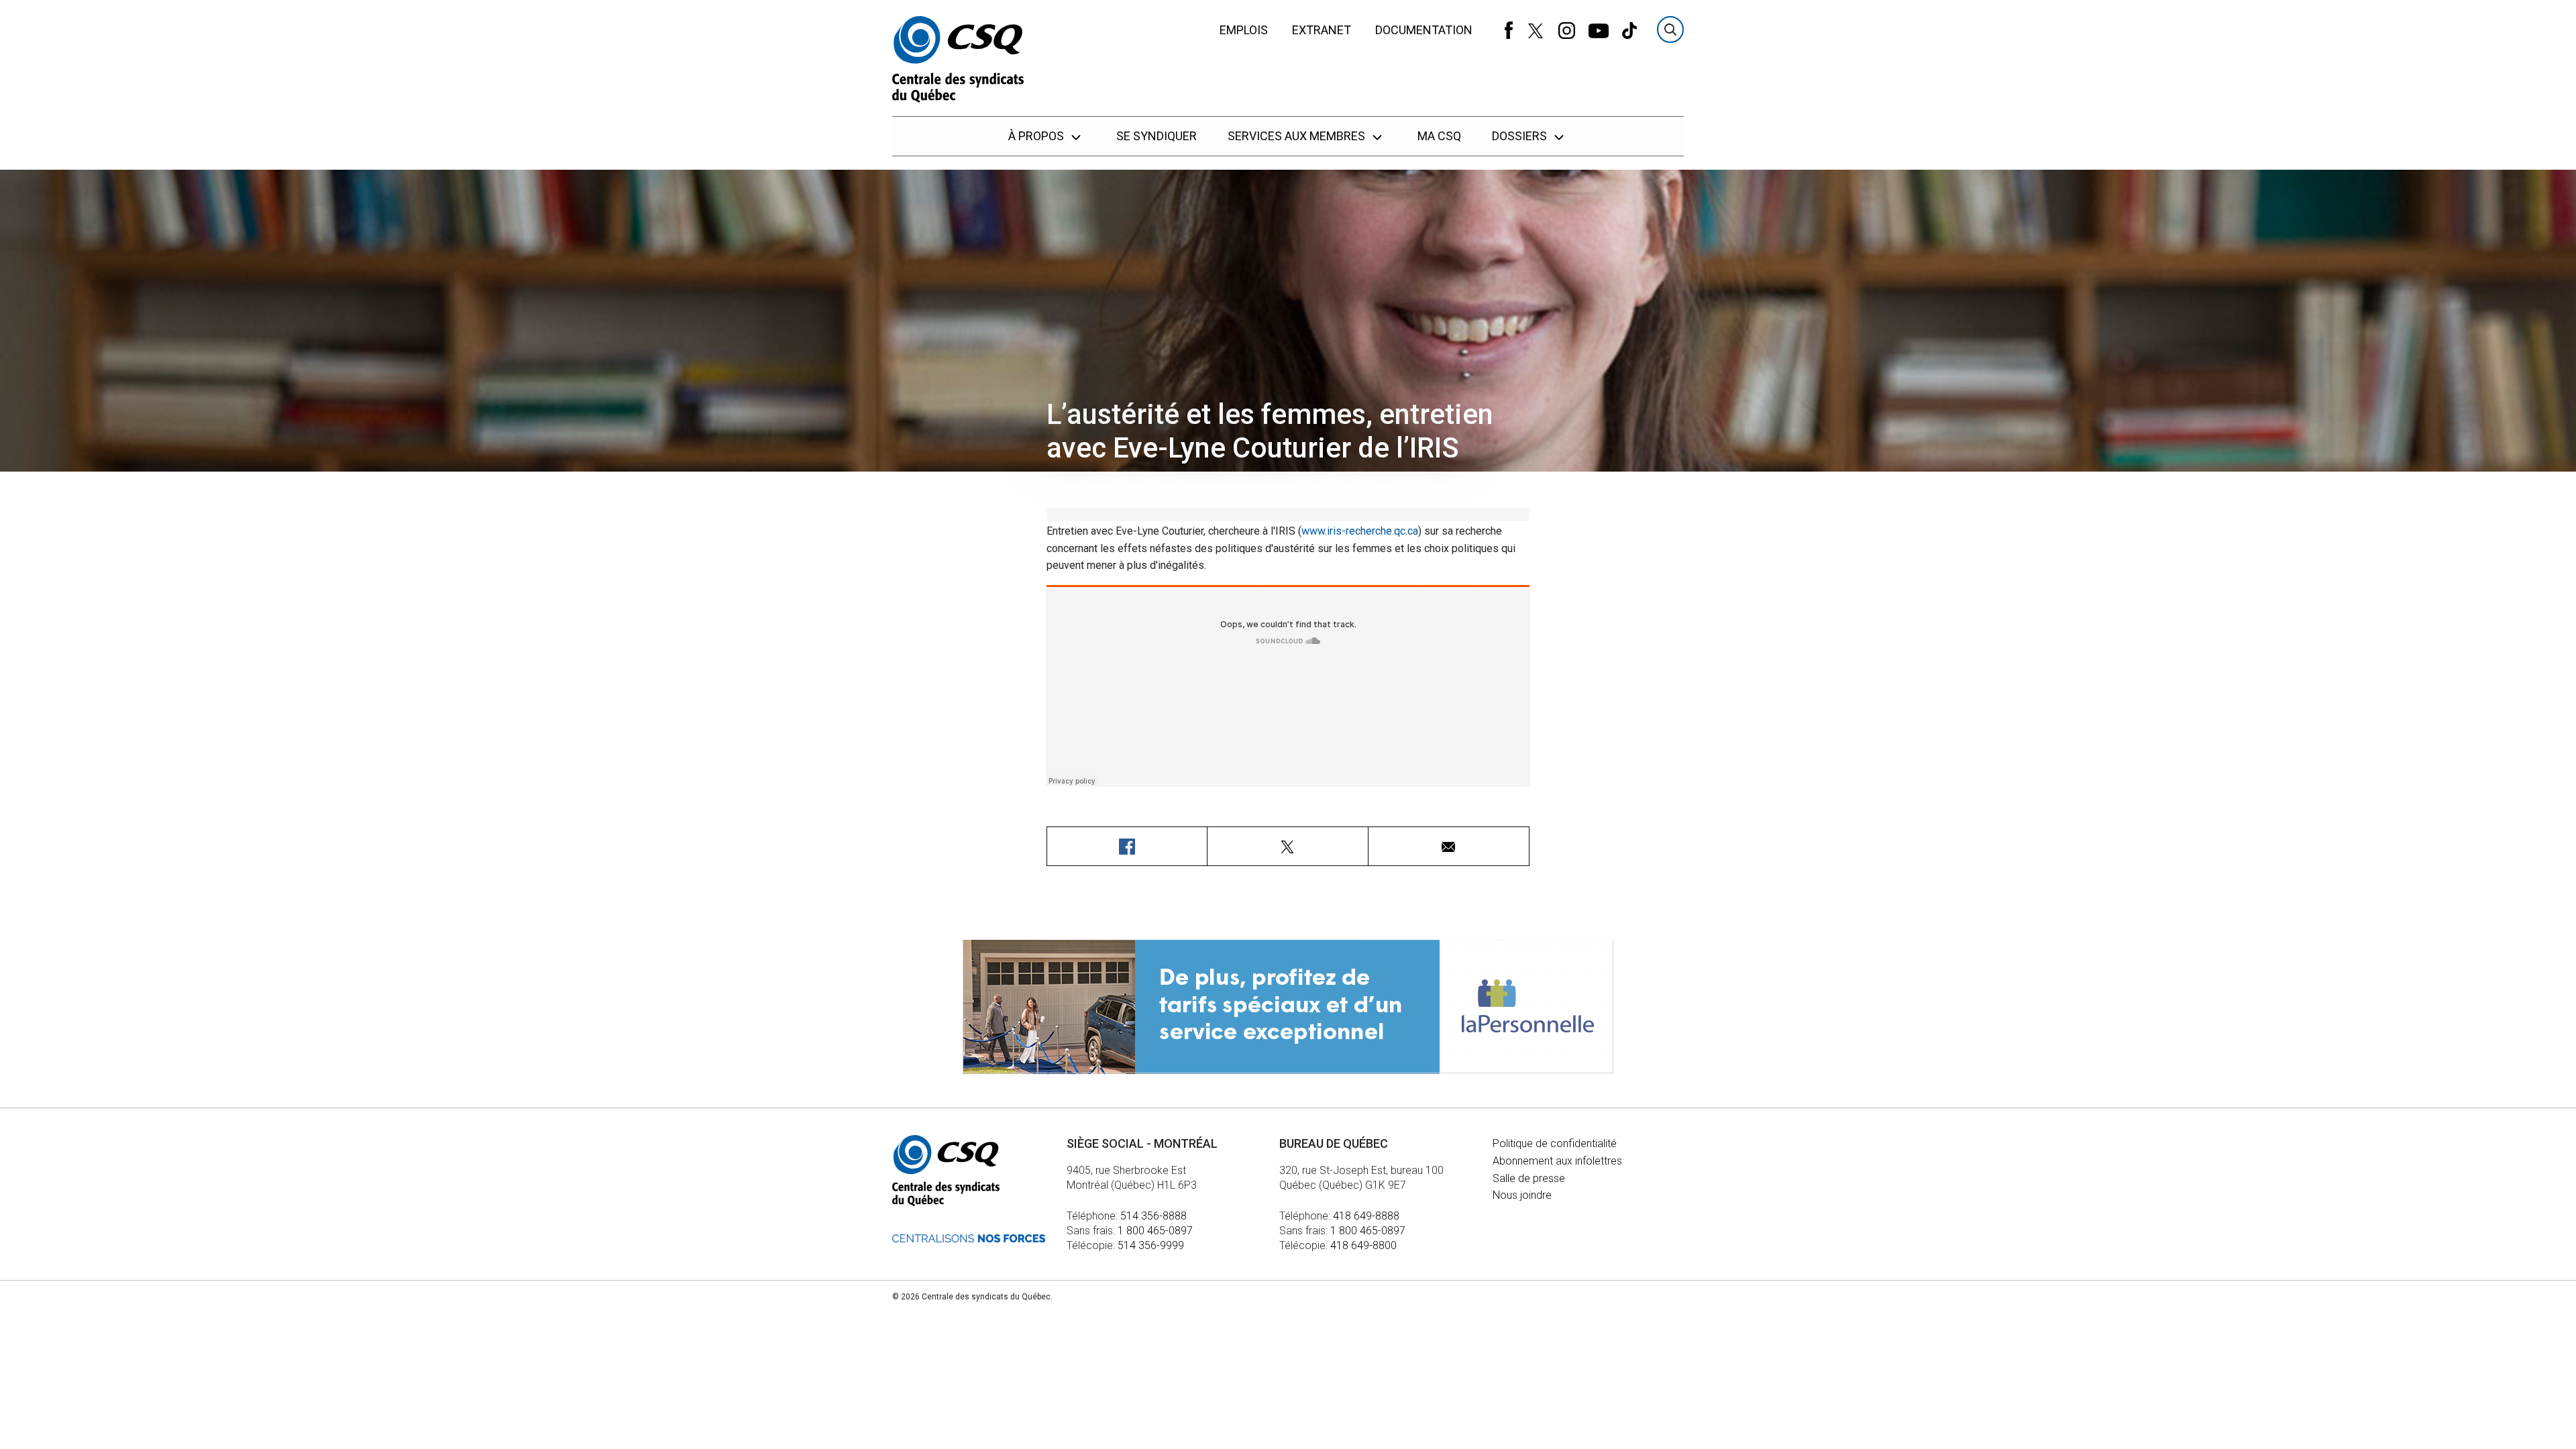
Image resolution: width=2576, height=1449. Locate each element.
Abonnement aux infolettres (1557, 1161)
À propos (1037, 136)
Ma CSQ (1439, 136)
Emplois (1244, 30)
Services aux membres (1298, 136)
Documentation (1424, 30)
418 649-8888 (1366, 1216)
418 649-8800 (1363, 1245)
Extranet (1322, 30)
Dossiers (1521, 136)
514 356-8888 (1153, 1216)
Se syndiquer (1157, 136)
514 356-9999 (1151, 1245)
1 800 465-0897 (1155, 1231)
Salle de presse (1529, 1178)
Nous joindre (1522, 1195)
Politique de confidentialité (1555, 1143)
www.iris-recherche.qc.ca (1360, 531)
